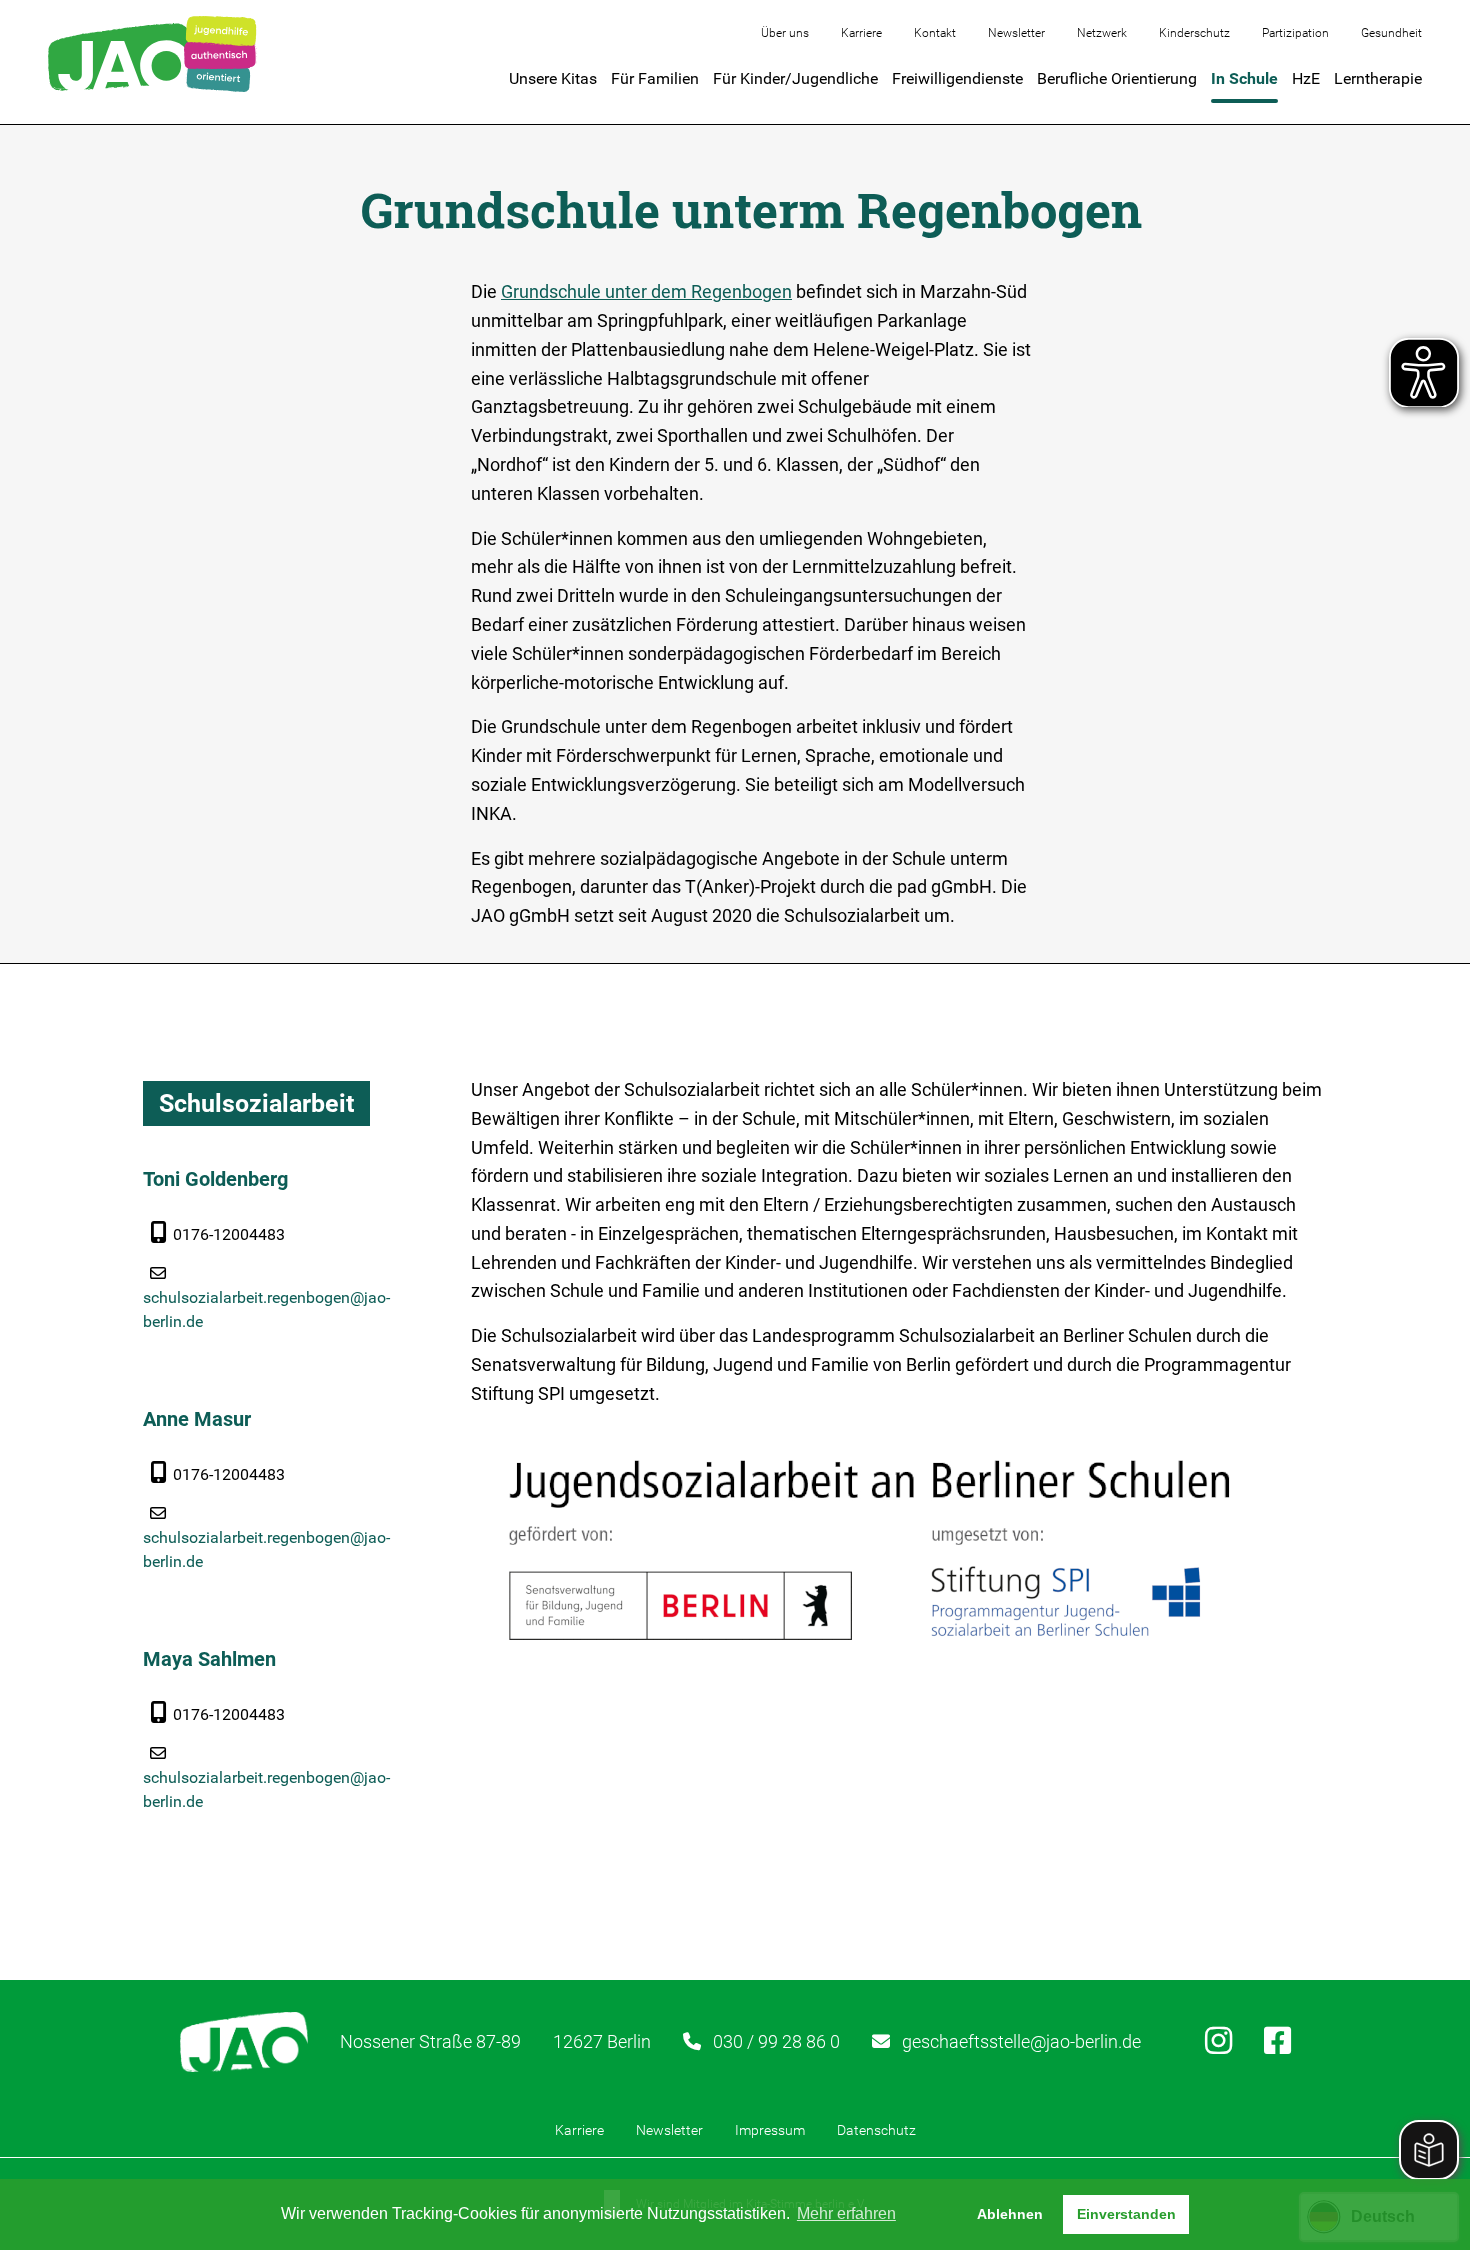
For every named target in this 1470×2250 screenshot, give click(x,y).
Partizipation (1295, 33)
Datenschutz (876, 2130)
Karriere (861, 33)
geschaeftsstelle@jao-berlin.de (1021, 2041)
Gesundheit (1391, 33)
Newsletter (1016, 33)
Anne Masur (197, 1419)
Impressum (770, 2130)
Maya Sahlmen (209, 1659)
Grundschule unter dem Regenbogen (646, 291)
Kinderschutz (1194, 33)
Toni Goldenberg (215, 1179)
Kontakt (935, 33)
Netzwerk (1102, 33)
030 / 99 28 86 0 (776, 2041)
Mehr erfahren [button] (846, 2213)
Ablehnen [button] (1010, 2214)
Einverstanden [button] (1126, 2214)
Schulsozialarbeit (256, 1103)
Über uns (785, 33)
